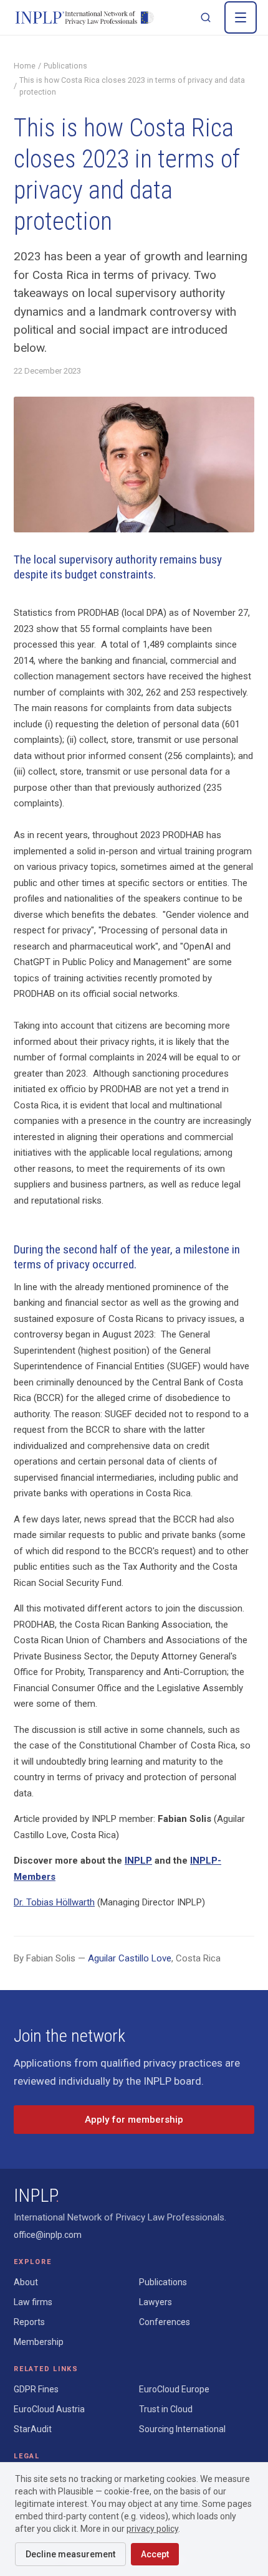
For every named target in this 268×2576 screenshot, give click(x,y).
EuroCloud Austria (49, 2409)
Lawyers (156, 2302)
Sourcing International (182, 2429)
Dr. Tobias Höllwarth (54, 1902)
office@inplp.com (48, 2235)
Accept (155, 2554)
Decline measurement (70, 2554)
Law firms (33, 2302)
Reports (29, 2322)
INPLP (138, 1861)
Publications (65, 66)
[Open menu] (241, 17)
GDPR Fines (36, 2389)
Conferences (165, 2322)
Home (25, 66)
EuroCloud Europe (174, 2389)
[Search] (206, 17)
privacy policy (152, 2529)
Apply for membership (134, 2120)
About (26, 2282)
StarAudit (33, 2429)
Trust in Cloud (166, 2409)
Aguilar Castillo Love (130, 1958)
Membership (39, 2342)
